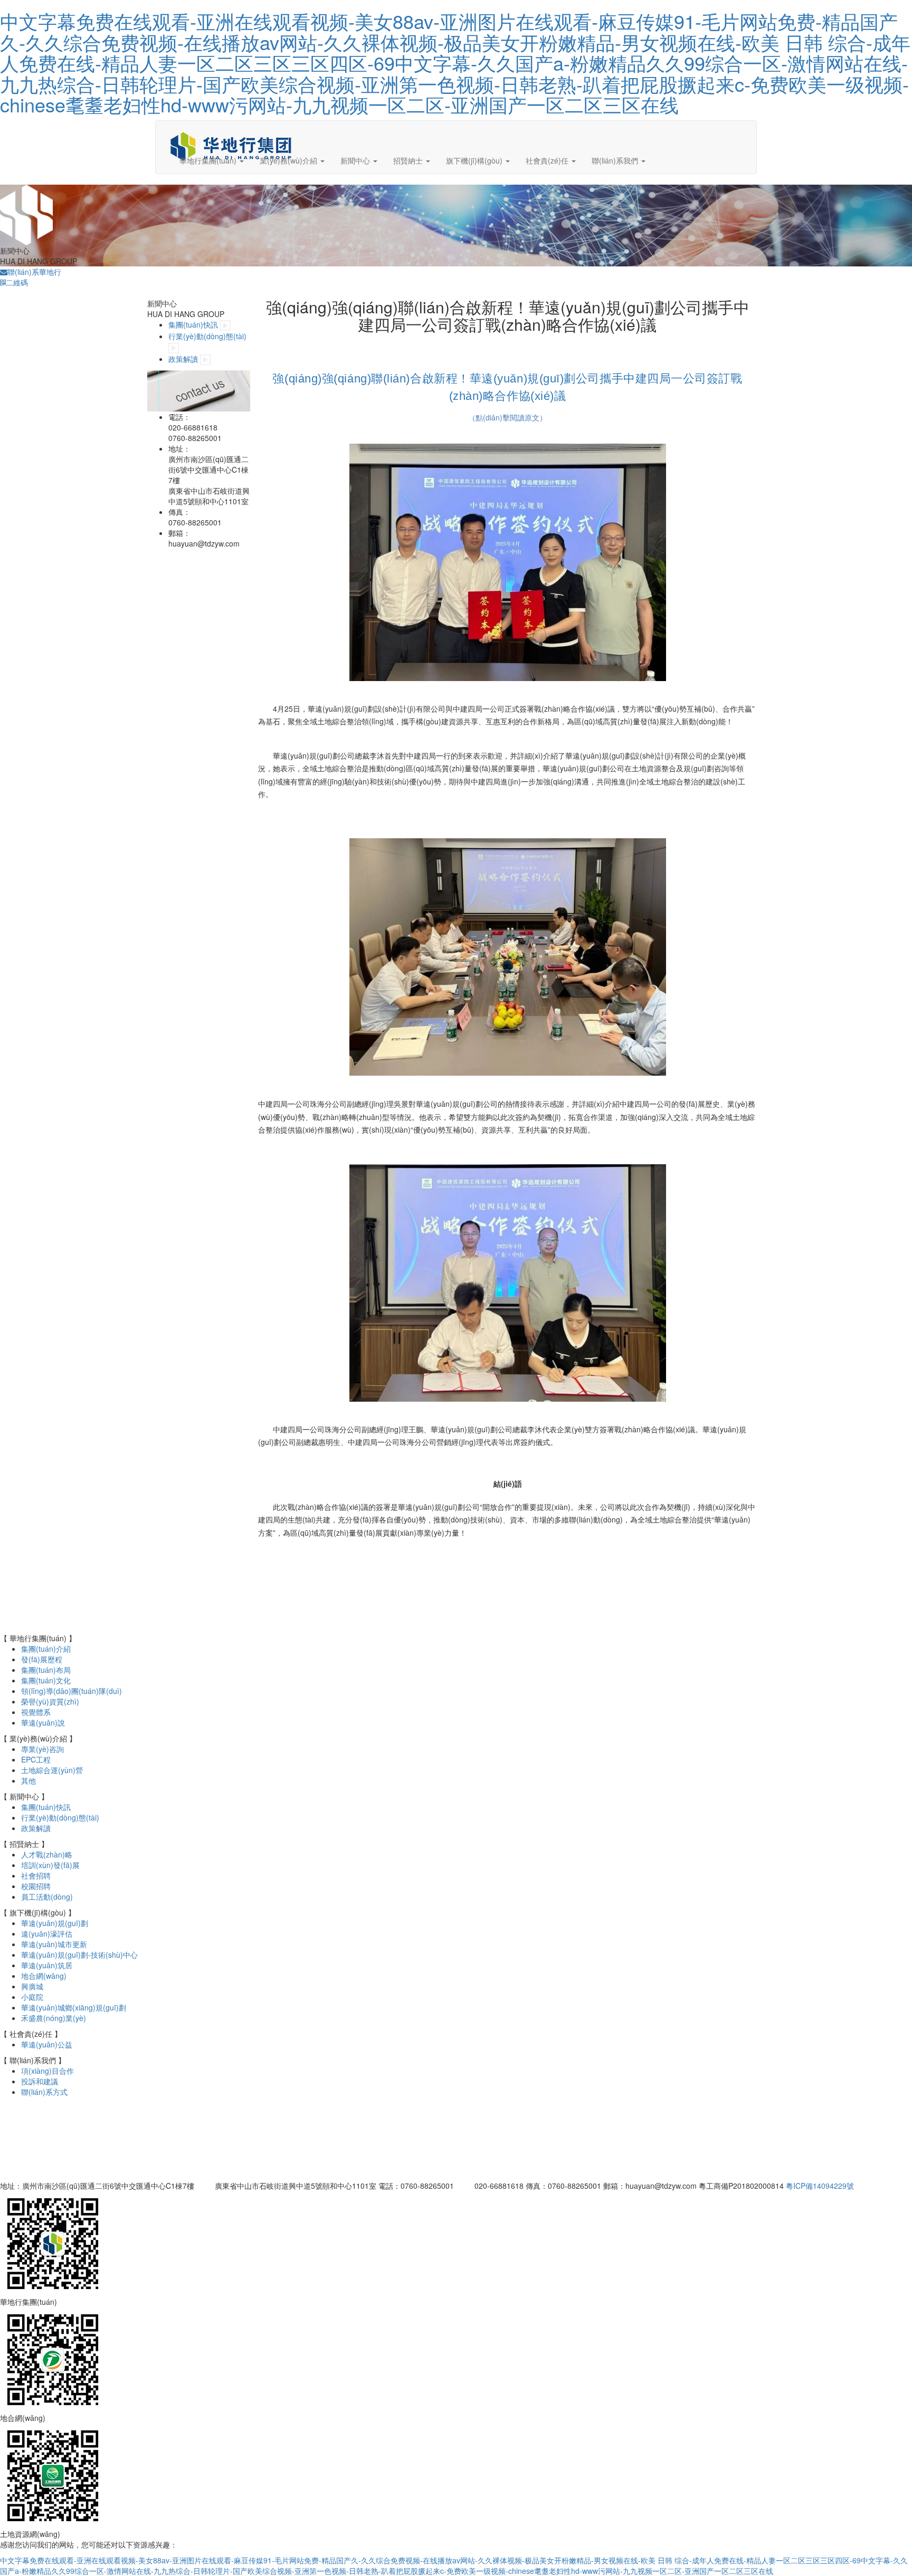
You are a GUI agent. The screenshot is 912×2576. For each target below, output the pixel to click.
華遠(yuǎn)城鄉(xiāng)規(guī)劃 (74, 2007)
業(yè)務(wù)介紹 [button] (289, 160)
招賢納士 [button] (409, 160)
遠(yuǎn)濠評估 (47, 1933)
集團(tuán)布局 (46, 1670)
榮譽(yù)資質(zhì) (50, 1701)
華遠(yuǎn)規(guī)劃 (55, 1923)
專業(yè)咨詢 (42, 1749)
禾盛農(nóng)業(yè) (54, 2018)
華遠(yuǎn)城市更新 (54, 1944)
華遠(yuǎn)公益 (47, 2044)
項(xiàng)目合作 (47, 2071)
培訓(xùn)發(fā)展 (50, 1865)
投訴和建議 (40, 2081)
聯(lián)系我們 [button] (616, 160)
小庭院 (32, 1997)
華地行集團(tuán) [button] (209, 160)
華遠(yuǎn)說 (43, 1722)
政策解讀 (183, 359)
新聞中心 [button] (356, 160)
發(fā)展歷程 (42, 1659)
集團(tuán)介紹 (46, 1649)
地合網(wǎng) (44, 1976)
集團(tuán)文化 (46, 1680)
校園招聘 (36, 1886)
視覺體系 (36, 1712)
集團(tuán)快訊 (193, 324)
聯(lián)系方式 (44, 2092)
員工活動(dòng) (47, 1897)
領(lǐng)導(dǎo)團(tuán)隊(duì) (72, 1691)
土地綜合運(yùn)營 (52, 1770)
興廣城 (32, 1986)
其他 (28, 1780)
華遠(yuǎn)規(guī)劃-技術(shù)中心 (79, 1955)
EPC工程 (36, 1759)
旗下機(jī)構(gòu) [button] (475, 160)
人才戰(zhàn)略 (47, 1854)
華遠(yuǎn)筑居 (47, 1965)
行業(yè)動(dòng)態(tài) (207, 336)
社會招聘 (36, 1875)
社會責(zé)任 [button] (548, 160)
